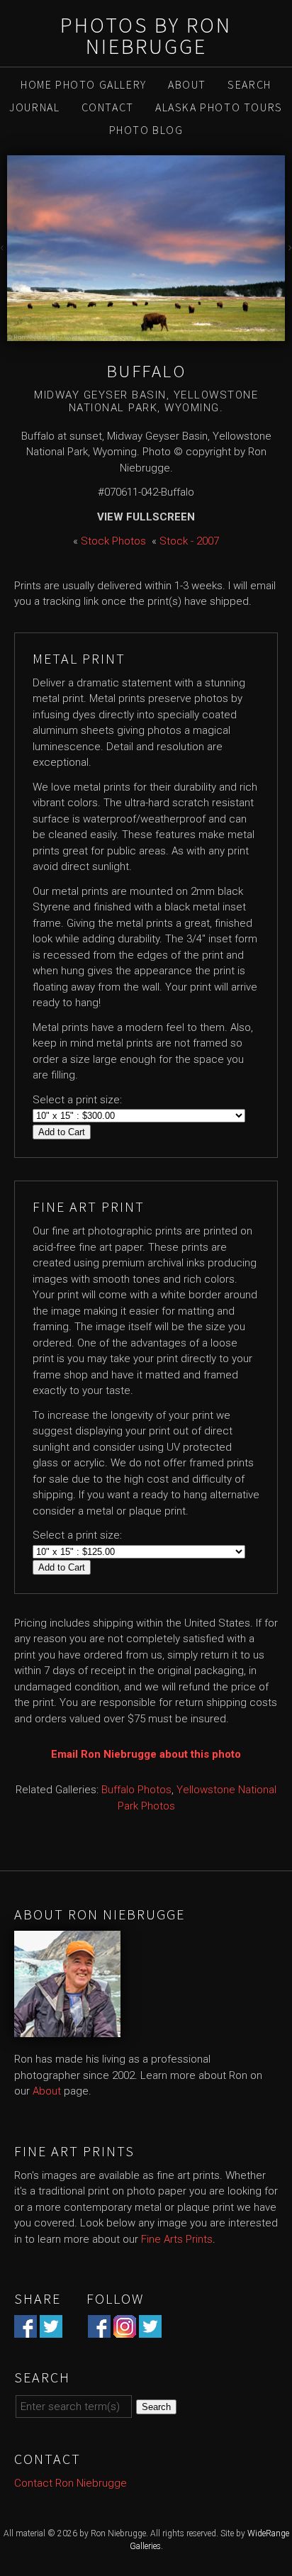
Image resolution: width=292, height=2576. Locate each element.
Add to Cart (62, 1132)
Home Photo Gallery (84, 84)
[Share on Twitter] (51, 2330)
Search (249, 84)
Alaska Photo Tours (219, 107)
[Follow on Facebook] (99, 2330)
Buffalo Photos (136, 1790)
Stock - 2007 (189, 541)
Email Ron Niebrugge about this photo (146, 1754)
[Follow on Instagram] (125, 2330)
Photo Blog (146, 130)
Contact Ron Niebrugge (71, 2483)
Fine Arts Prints (177, 2239)
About (187, 84)
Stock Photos (113, 541)
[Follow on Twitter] (150, 2330)
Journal (34, 107)
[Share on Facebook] (26, 2330)
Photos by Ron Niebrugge (146, 35)
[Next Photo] (288, 249)
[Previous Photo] (4, 249)
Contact (108, 107)
